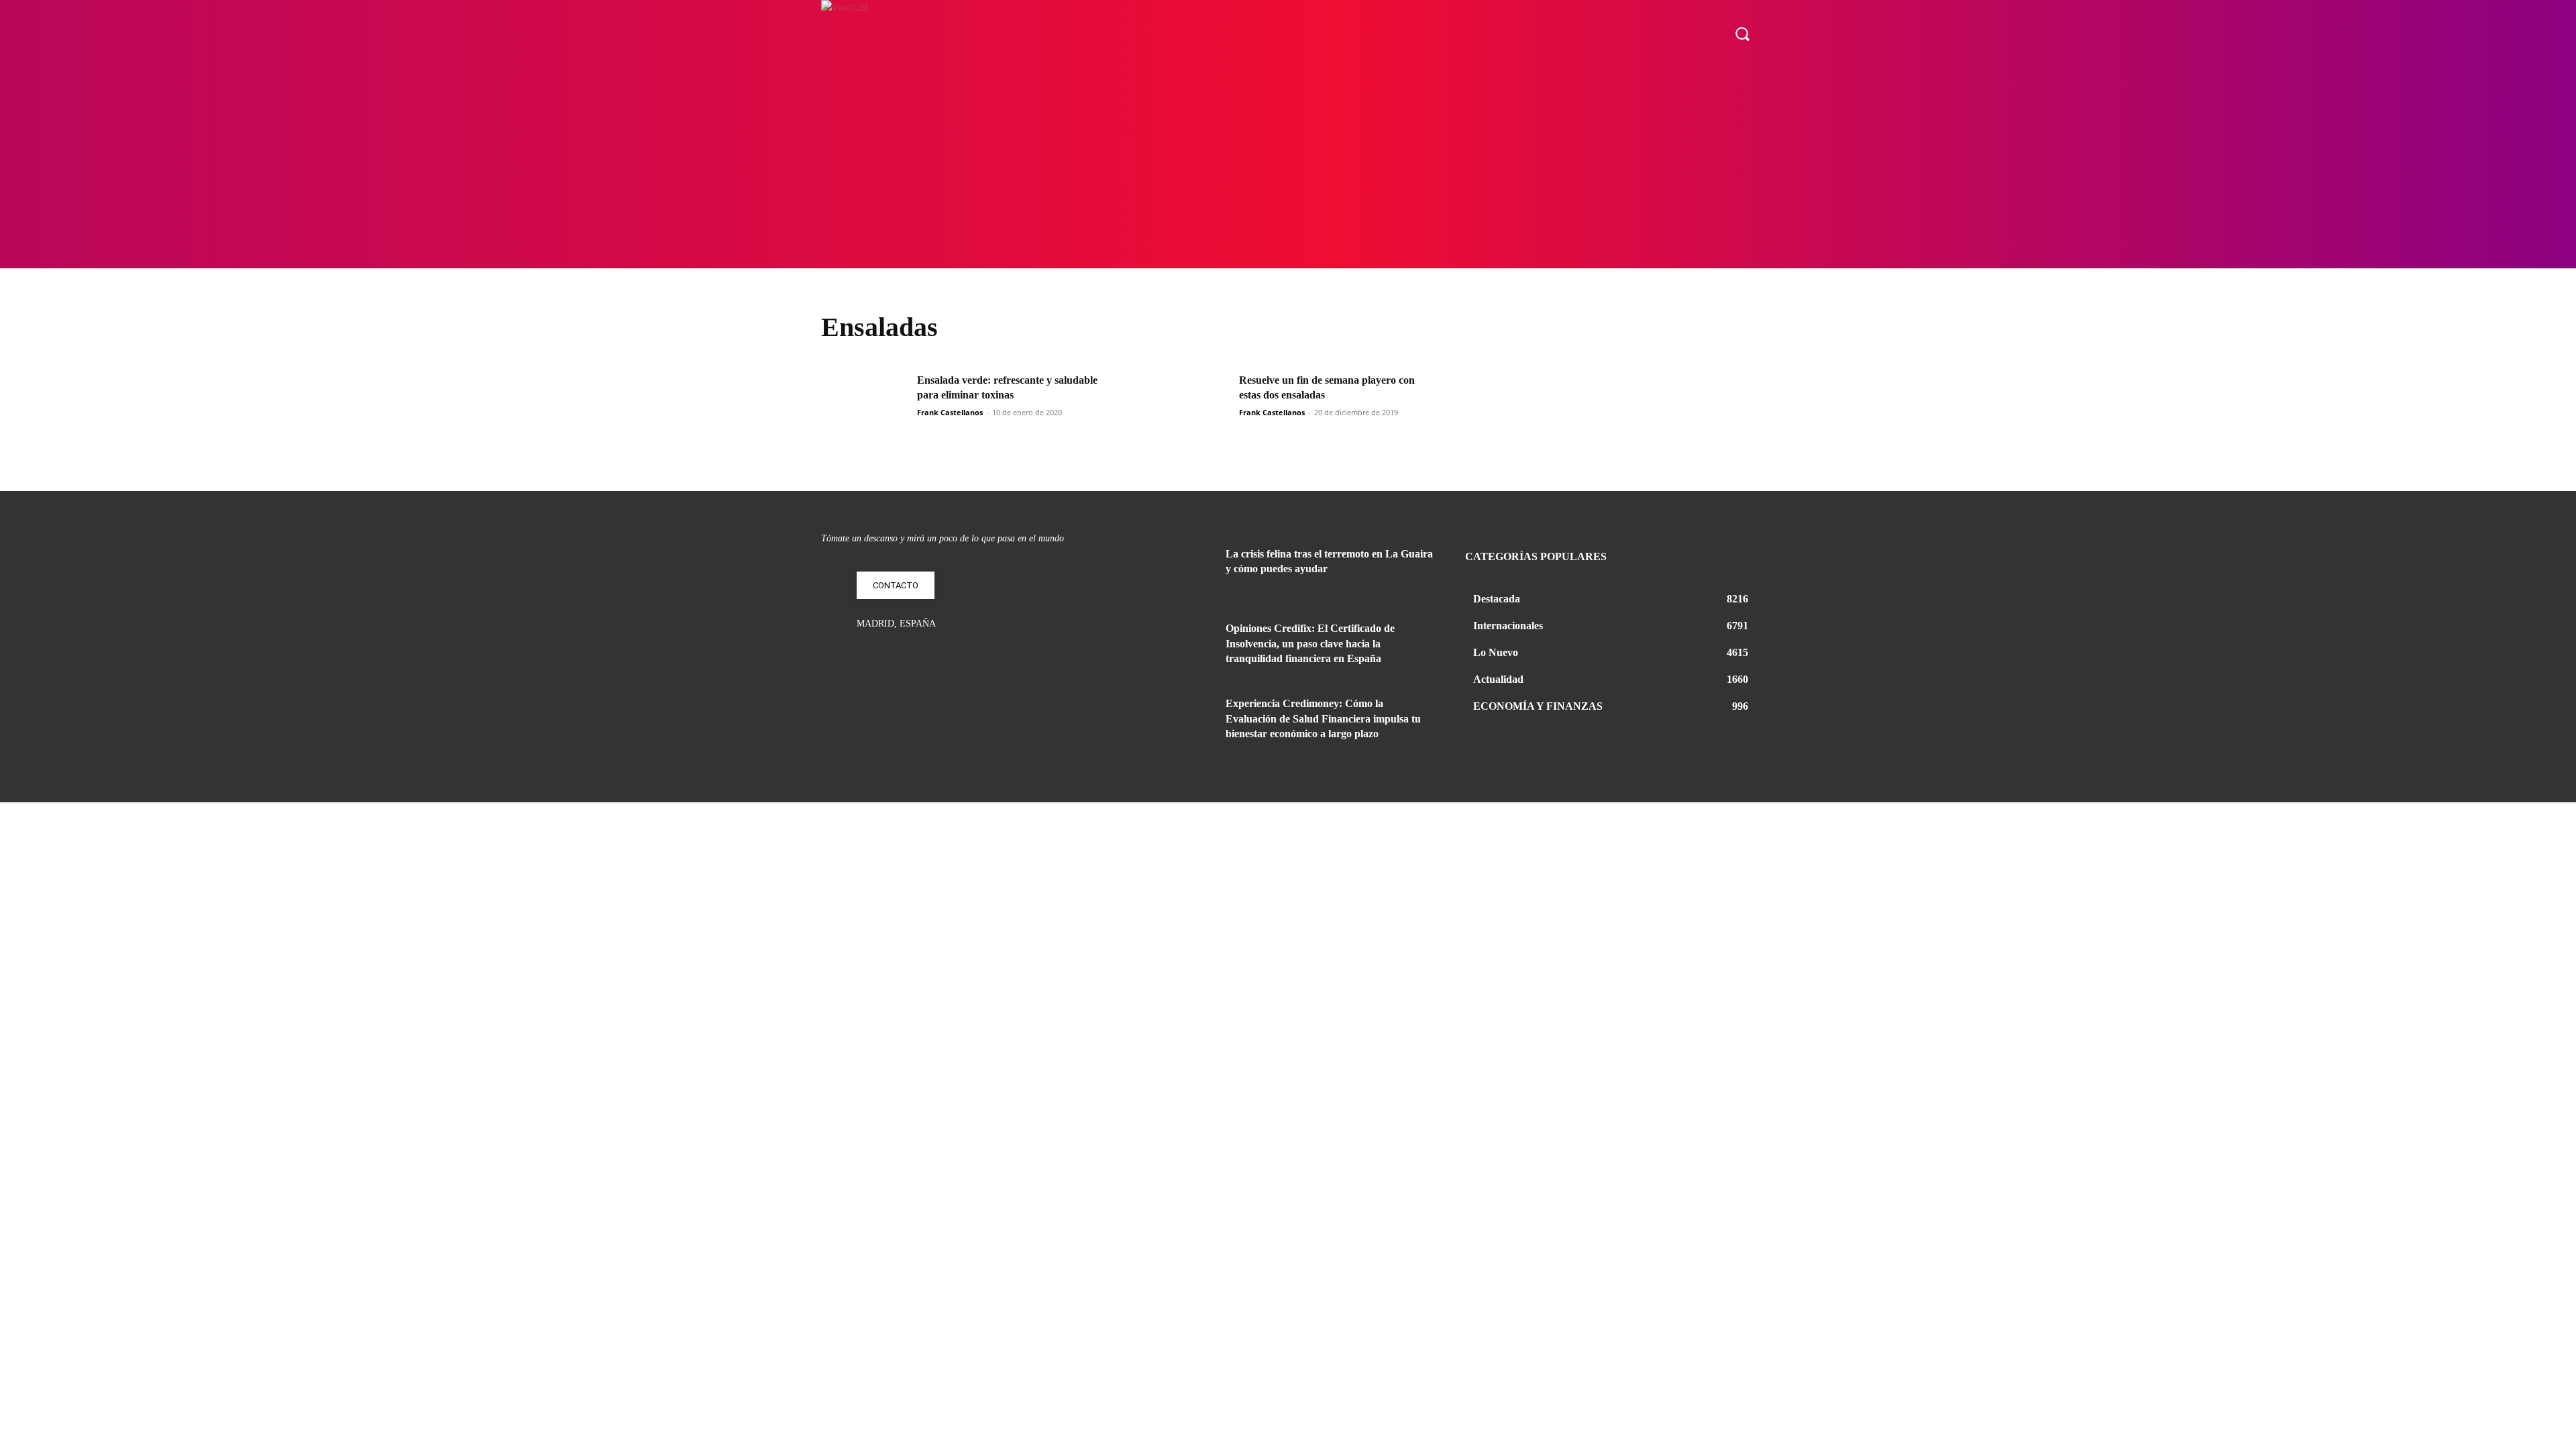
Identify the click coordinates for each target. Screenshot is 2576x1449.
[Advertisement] (1288, 168)
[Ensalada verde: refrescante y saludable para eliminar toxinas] (865, 404)
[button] (1742, 34)
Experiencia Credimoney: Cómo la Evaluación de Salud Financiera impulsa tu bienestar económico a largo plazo (1323, 718)
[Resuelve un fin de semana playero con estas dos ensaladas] (1187, 404)
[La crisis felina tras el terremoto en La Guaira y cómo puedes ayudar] (1179, 570)
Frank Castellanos (950, 412)
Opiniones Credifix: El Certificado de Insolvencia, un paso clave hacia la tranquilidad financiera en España (1310, 643)
